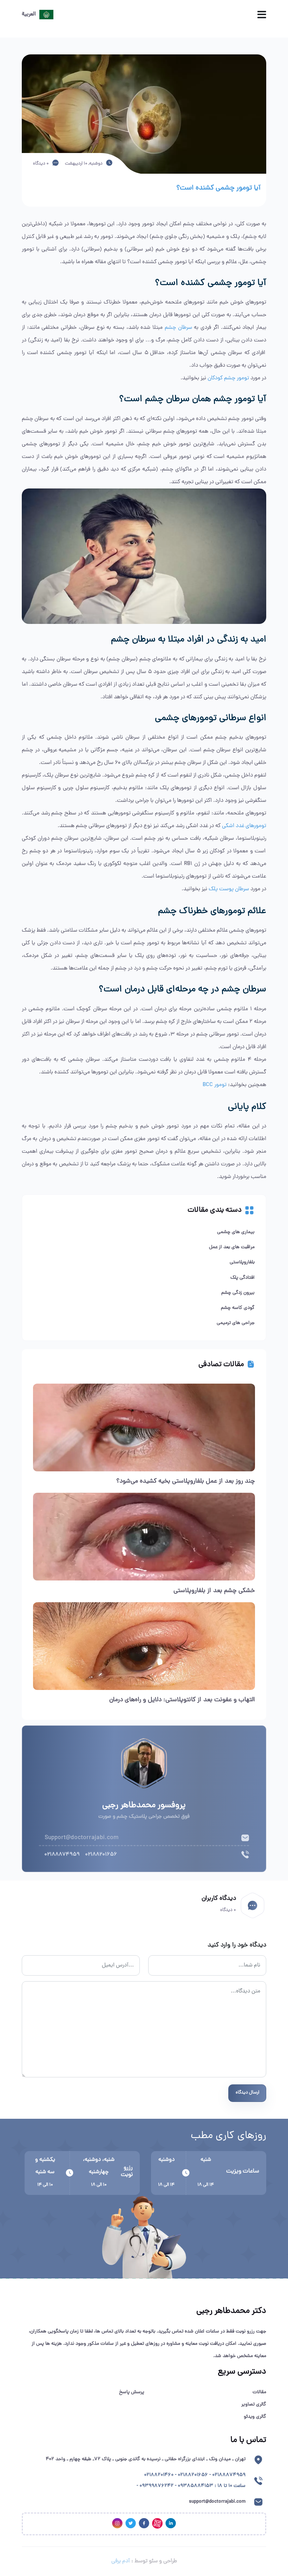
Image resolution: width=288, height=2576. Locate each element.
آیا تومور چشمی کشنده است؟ (218, 188)
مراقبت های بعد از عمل (232, 1247)
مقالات (259, 2392)
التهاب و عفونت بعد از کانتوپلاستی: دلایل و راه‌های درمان (182, 1700)
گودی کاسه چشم (238, 1308)
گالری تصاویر (254, 2405)
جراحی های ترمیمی (236, 1323)
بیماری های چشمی (236, 1232)
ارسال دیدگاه (247, 2093)
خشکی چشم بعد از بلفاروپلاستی (214, 1591)
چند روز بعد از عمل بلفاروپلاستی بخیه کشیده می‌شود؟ (186, 1481)
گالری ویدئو (255, 2417)
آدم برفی (121, 2561)
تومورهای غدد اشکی (244, 826)
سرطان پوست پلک (229, 889)
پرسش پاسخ (132, 2392)
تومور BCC (215, 1085)
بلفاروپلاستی (242, 1262)
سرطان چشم (178, 328)
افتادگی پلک (243, 1278)
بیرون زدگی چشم (238, 1293)
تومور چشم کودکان (228, 378)
